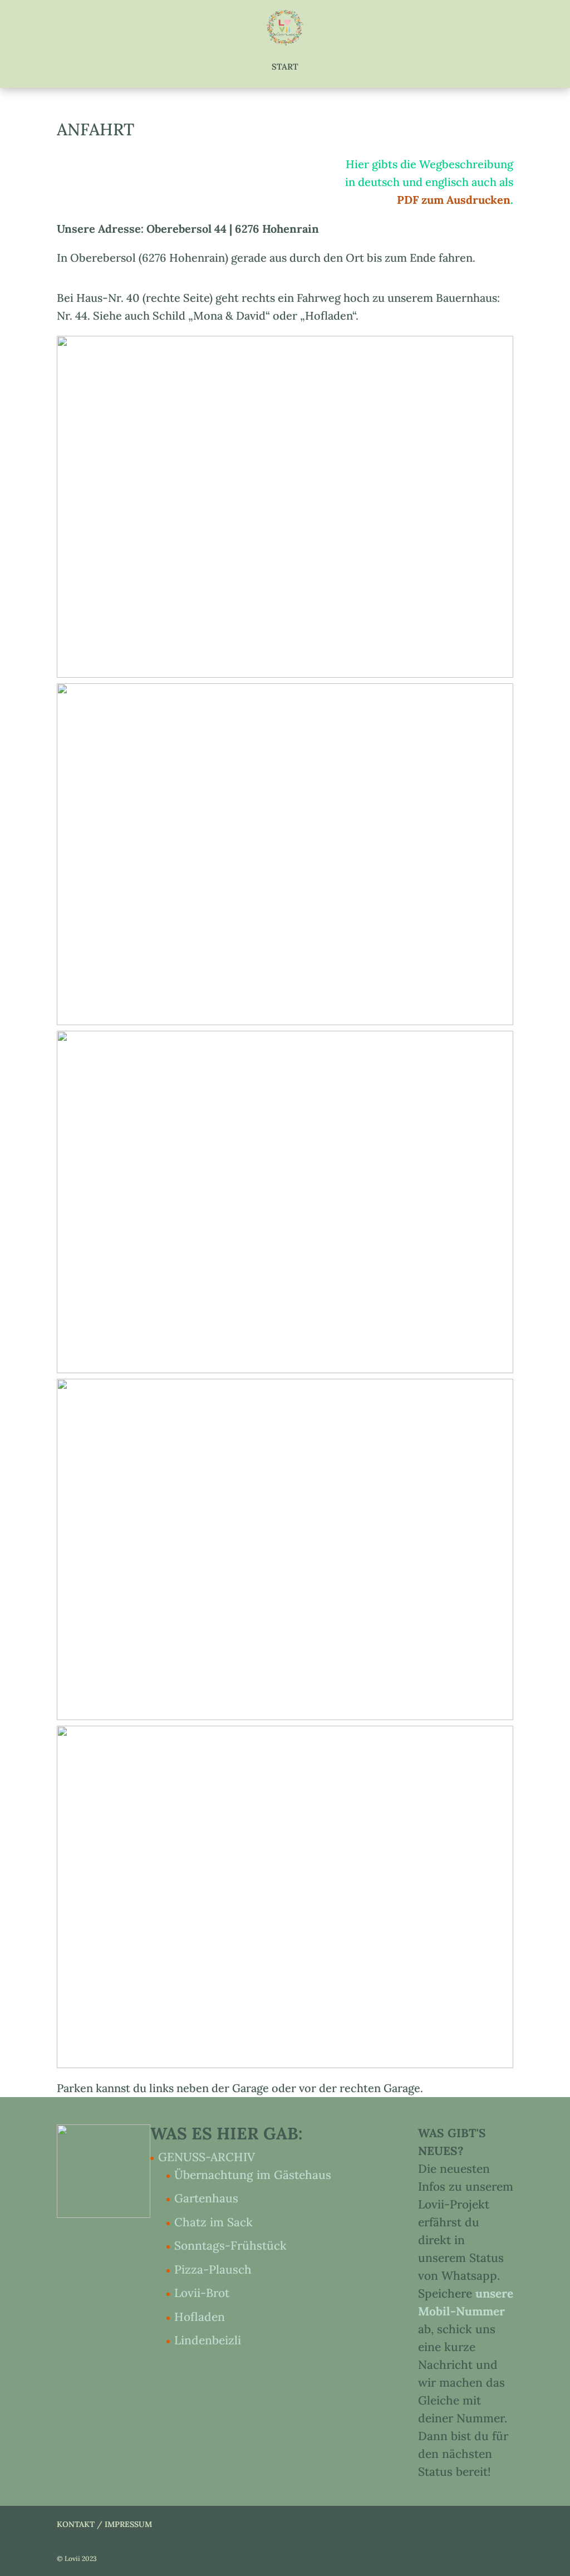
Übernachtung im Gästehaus (253, 2175)
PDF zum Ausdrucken (454, 200)
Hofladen (200, 2317)
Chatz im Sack (213, 2222)
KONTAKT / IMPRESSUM (104, 2524)
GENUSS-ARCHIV (207, 2157)
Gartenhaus (206, 2198)
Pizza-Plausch (213, 2269)
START (285, 67)
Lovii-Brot (202, 2293)
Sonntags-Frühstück (230, 2246)
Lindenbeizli (208, 2340)
